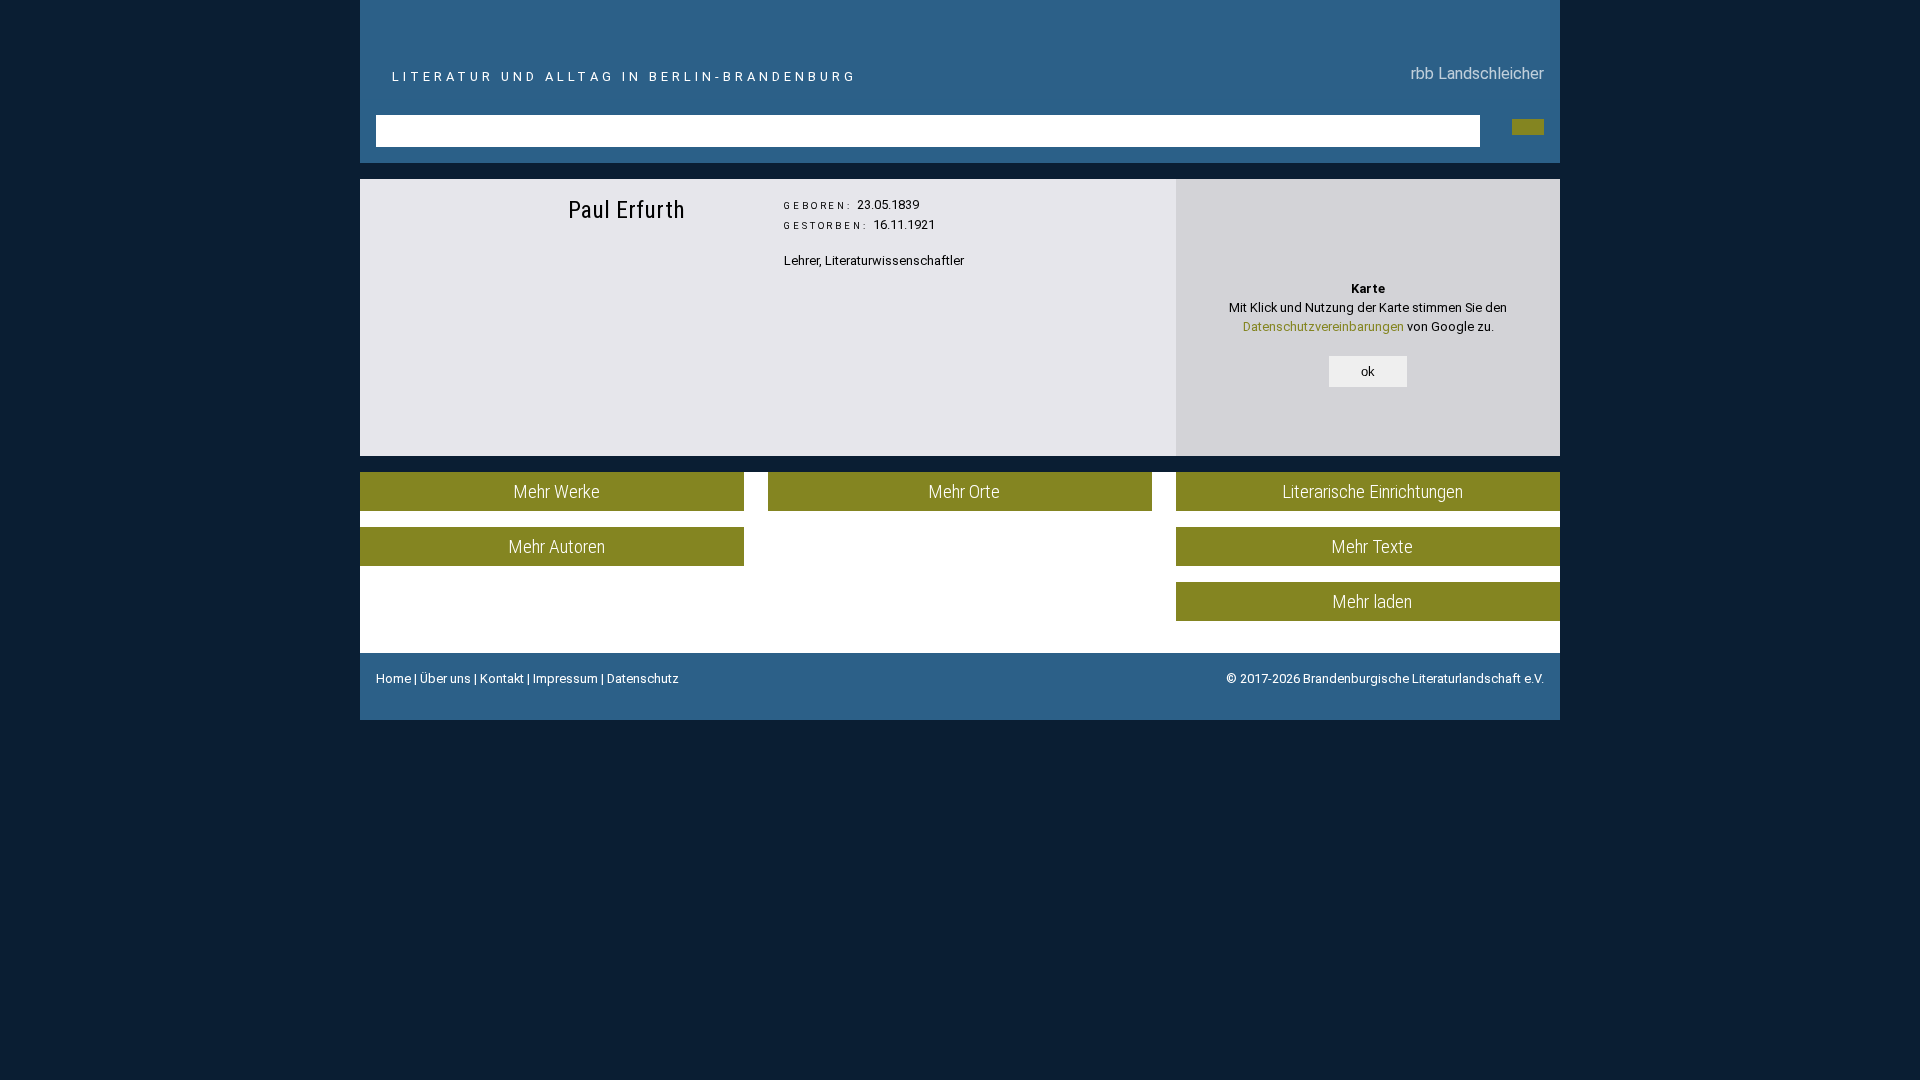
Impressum (565, 678)
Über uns (445, 678)
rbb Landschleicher (1473, 73)
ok (1368, 371)
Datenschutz (643, 678)
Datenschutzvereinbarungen (1323, 326)
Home (393, 678)
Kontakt (502, 678)
